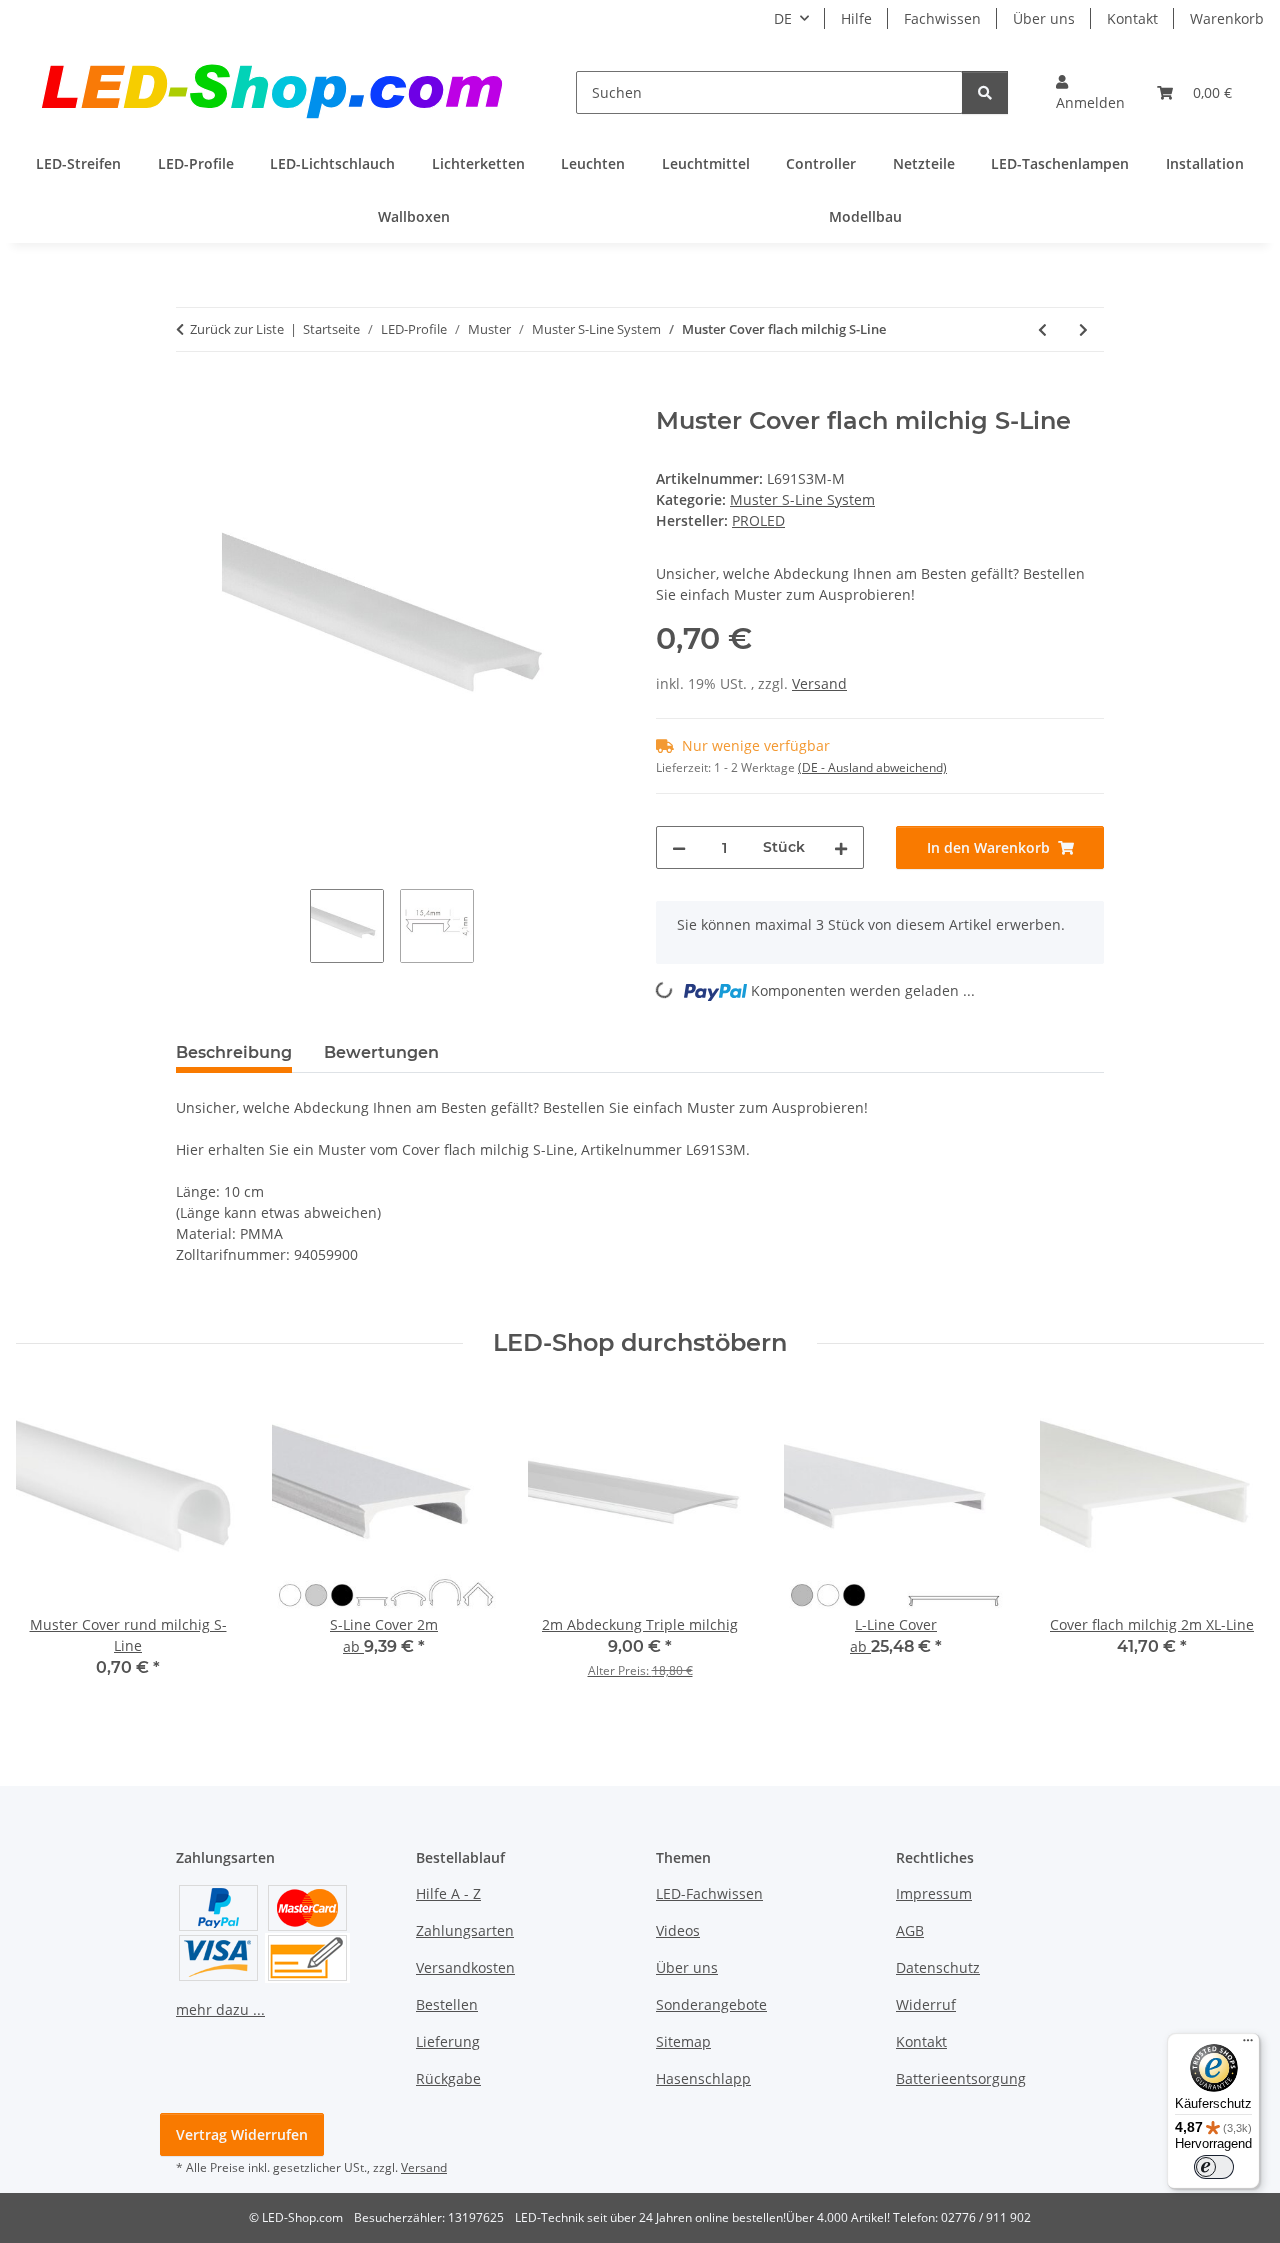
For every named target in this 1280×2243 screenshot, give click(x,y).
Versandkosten (465, 1967)
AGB (910, 1930)
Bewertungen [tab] (381, 1052)
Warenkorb (1227, 18)
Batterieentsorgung (961, 2078)
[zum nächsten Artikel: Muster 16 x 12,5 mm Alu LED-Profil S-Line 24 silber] (1083, 329)
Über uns (1044, 18)
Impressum (934, 1893)
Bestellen (447, 2004)
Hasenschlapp (703, 2078)
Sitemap (683, 2041)
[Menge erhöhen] (841, 847)
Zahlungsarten (465, 1930)
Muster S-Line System (802, 499)
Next (1231, 1548)
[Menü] (1248, 2045)
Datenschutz (938, 1967)
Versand (819, 683)
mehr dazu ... (220, 2009)
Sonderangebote (711, 2004)
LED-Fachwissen (709, 1893)
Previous (49, 1548)
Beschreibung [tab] (234, 1052)
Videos (678, 1930)
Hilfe (856, 18)
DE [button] (783, 18)
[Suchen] (985, 92)
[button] (1090, 92)
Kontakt (1132, 18)
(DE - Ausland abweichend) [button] (872, 767)
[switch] (1214, 2167)
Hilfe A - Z (448, 1893)
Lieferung (448, 2041)
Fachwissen (942, 18)
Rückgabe (448, 2078)
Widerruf (926, 2004)
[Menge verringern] (679, 847)
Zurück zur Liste (237, 329)
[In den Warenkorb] (192, 396)
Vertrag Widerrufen (242, 2134)
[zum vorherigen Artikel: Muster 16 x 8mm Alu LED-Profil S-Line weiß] (1042, 329)
